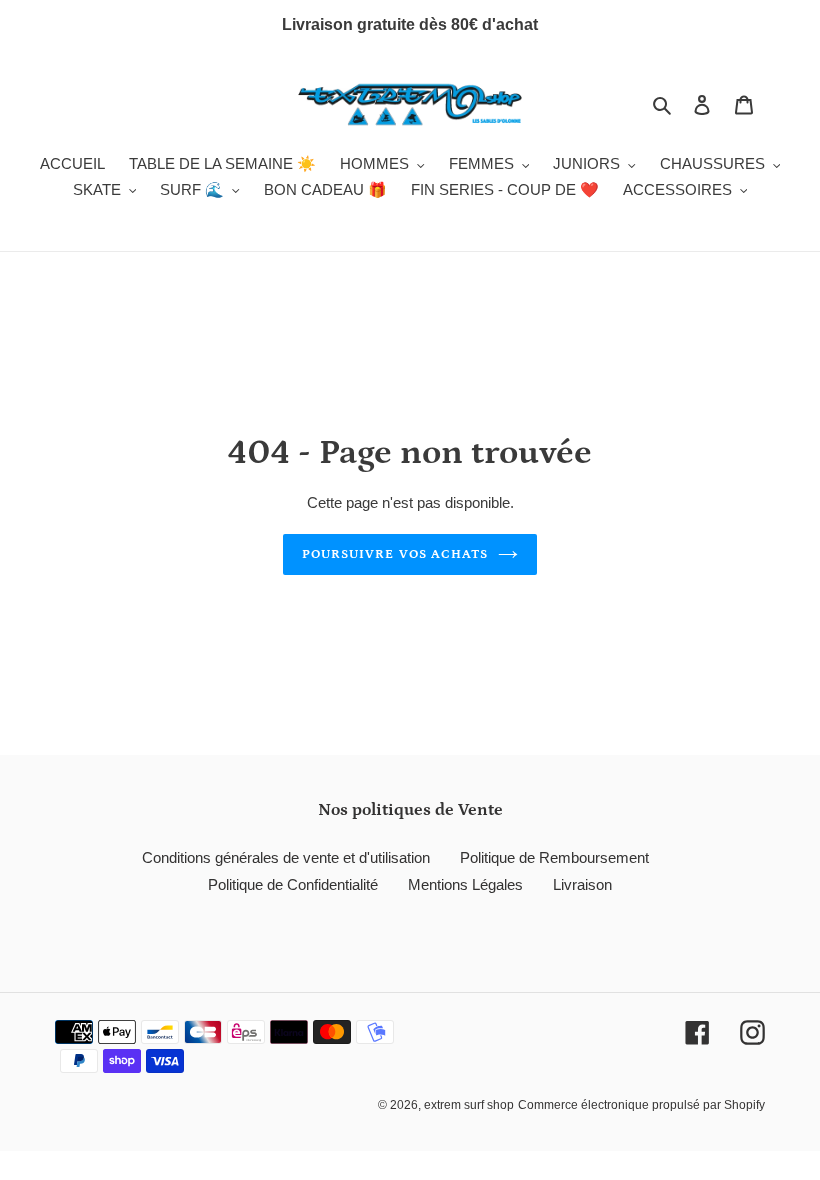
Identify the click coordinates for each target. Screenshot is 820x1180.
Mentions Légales (465, 884)
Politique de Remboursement (554, 857)
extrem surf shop (469, 1105)
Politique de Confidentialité (293, 884)
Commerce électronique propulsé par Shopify (641, 1105)
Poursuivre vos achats (395, 554)
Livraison (582, 884)
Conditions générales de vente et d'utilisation (286, 857)
